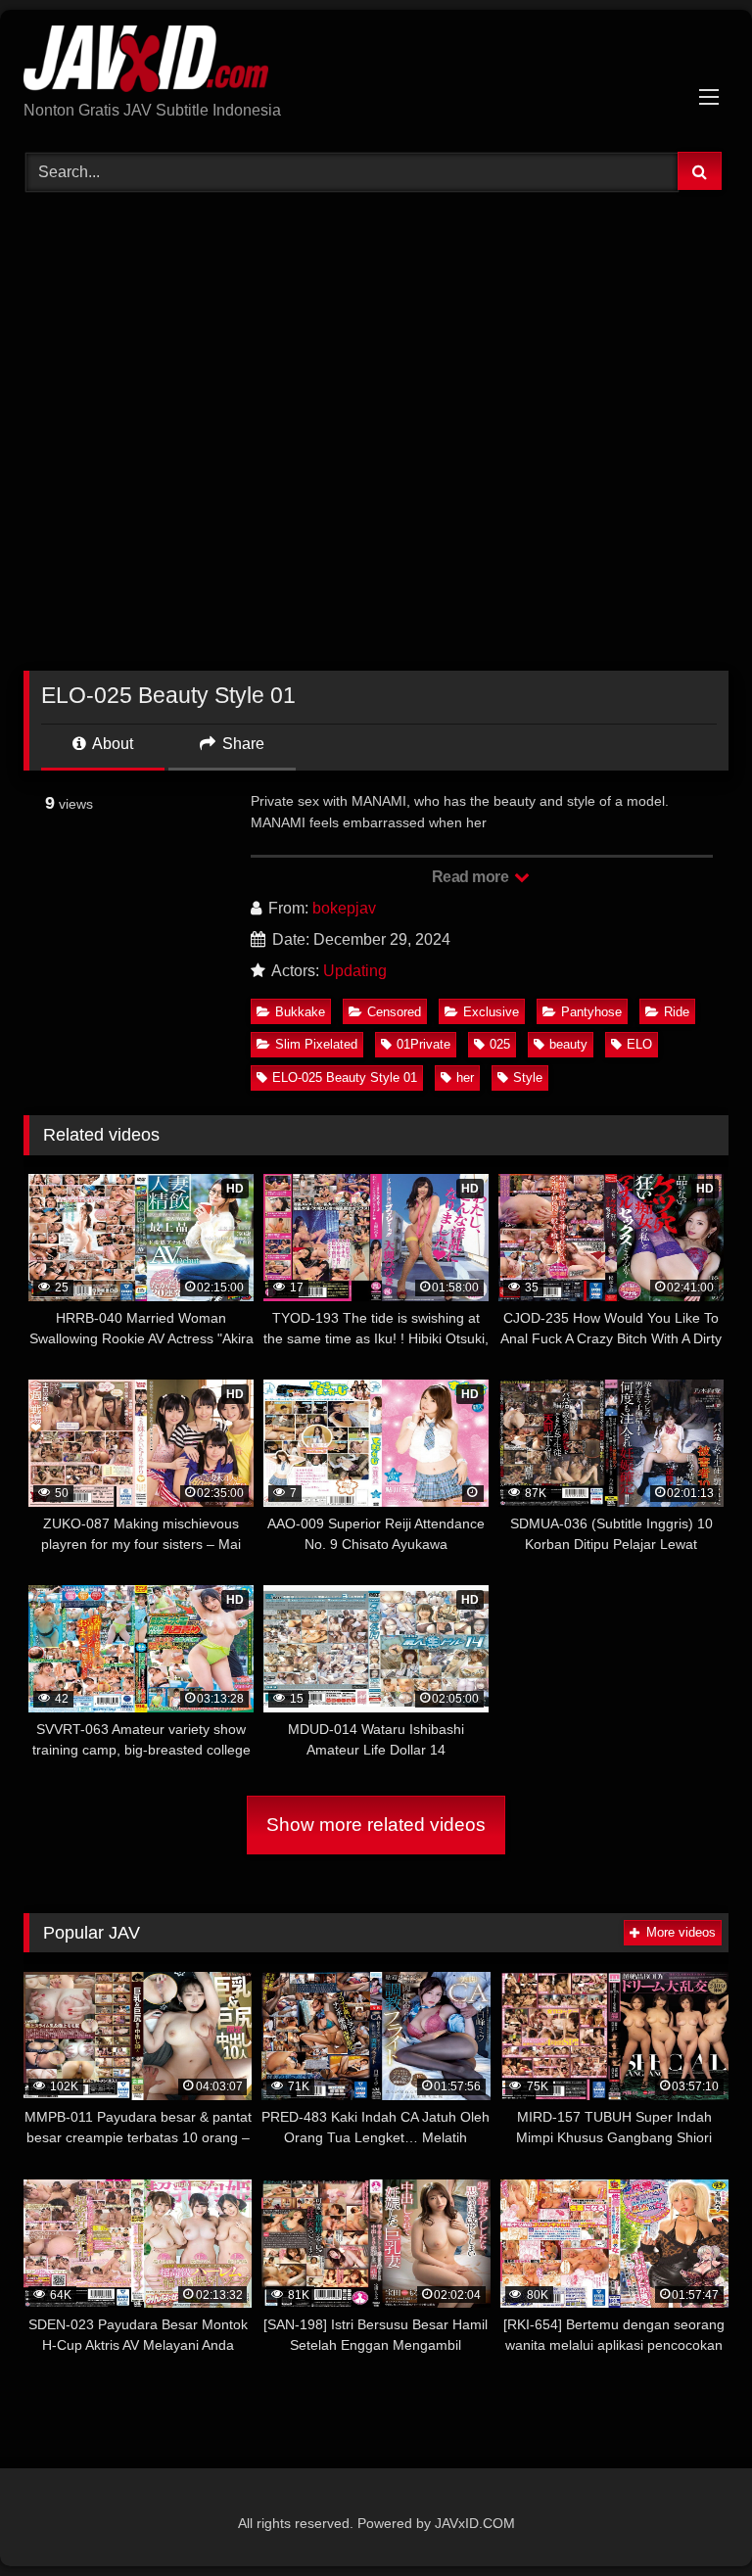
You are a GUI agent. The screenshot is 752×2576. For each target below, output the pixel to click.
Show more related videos (376, 1825)
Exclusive (491, 1012)
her (465, 1077)
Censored (394, 1012)
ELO (639, 1044)
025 (500, 1044)
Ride (677, 1012)
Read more (472, 877)
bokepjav (344, 908)
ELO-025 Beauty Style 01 (345, 1077)
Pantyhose (591, 1012)
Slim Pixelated (316, 1044)
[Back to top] (691, 2518)
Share (241, 744)
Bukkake (300, 1012)
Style (528, 1077)
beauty (568, 1044)
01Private (423, 1044)
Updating (355, 971)
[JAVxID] (376, 62)
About (111, 744)
